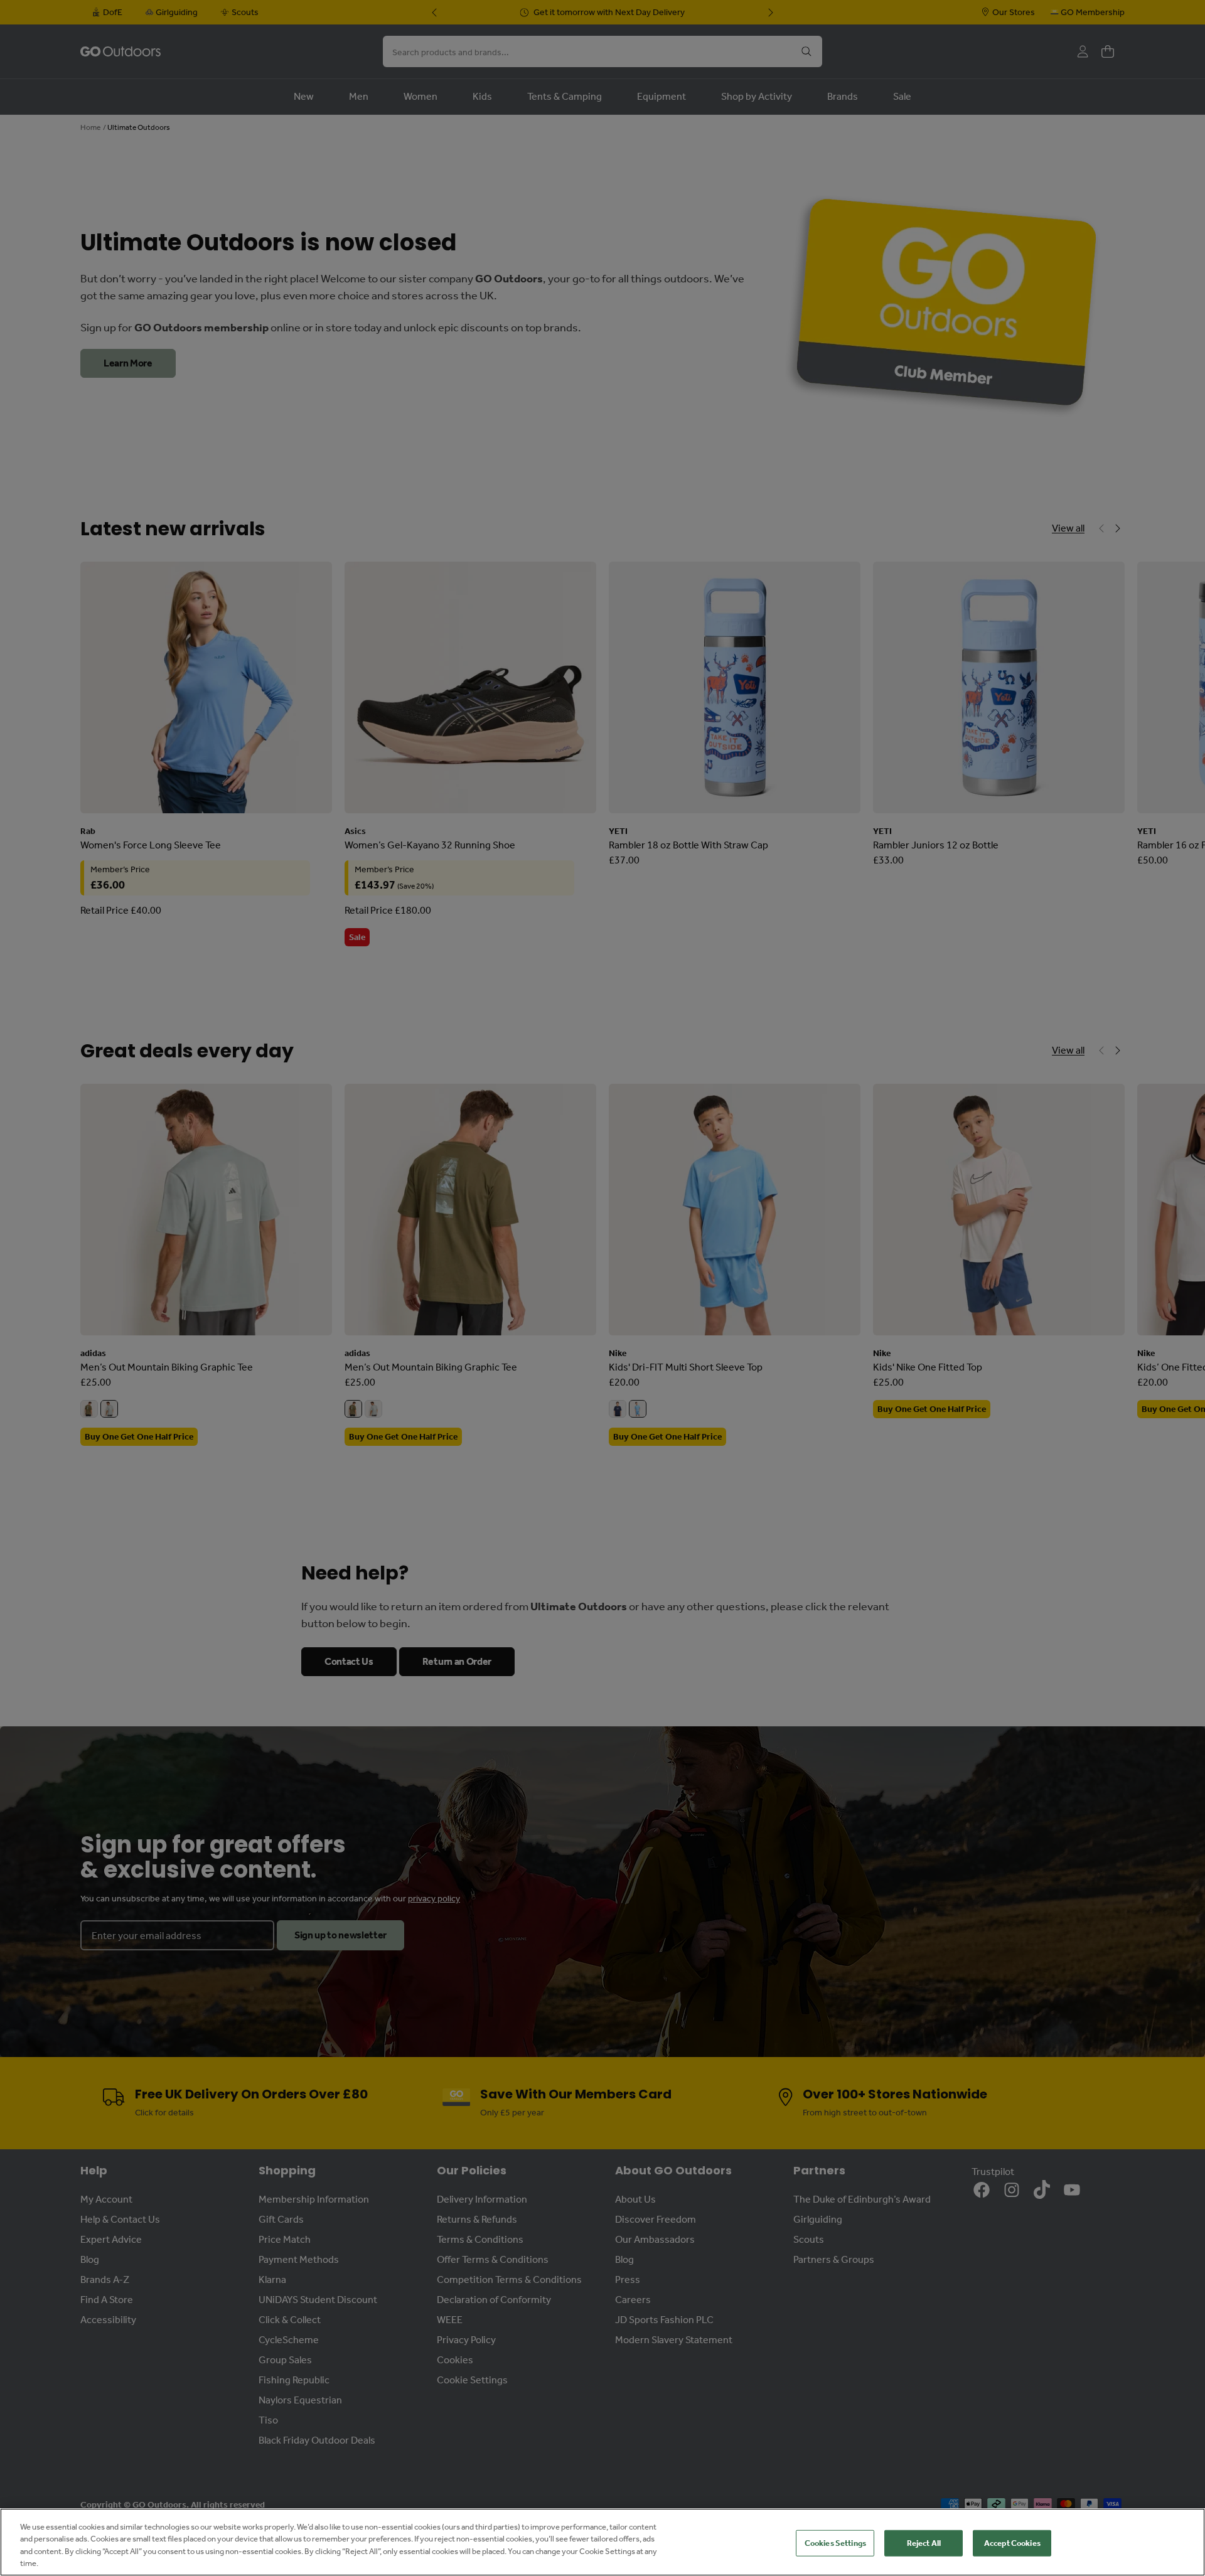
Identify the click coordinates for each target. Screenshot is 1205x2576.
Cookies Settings (835, 2543)
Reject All (924, 2543)
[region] (602, 2542)
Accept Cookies (1012, 2543)
